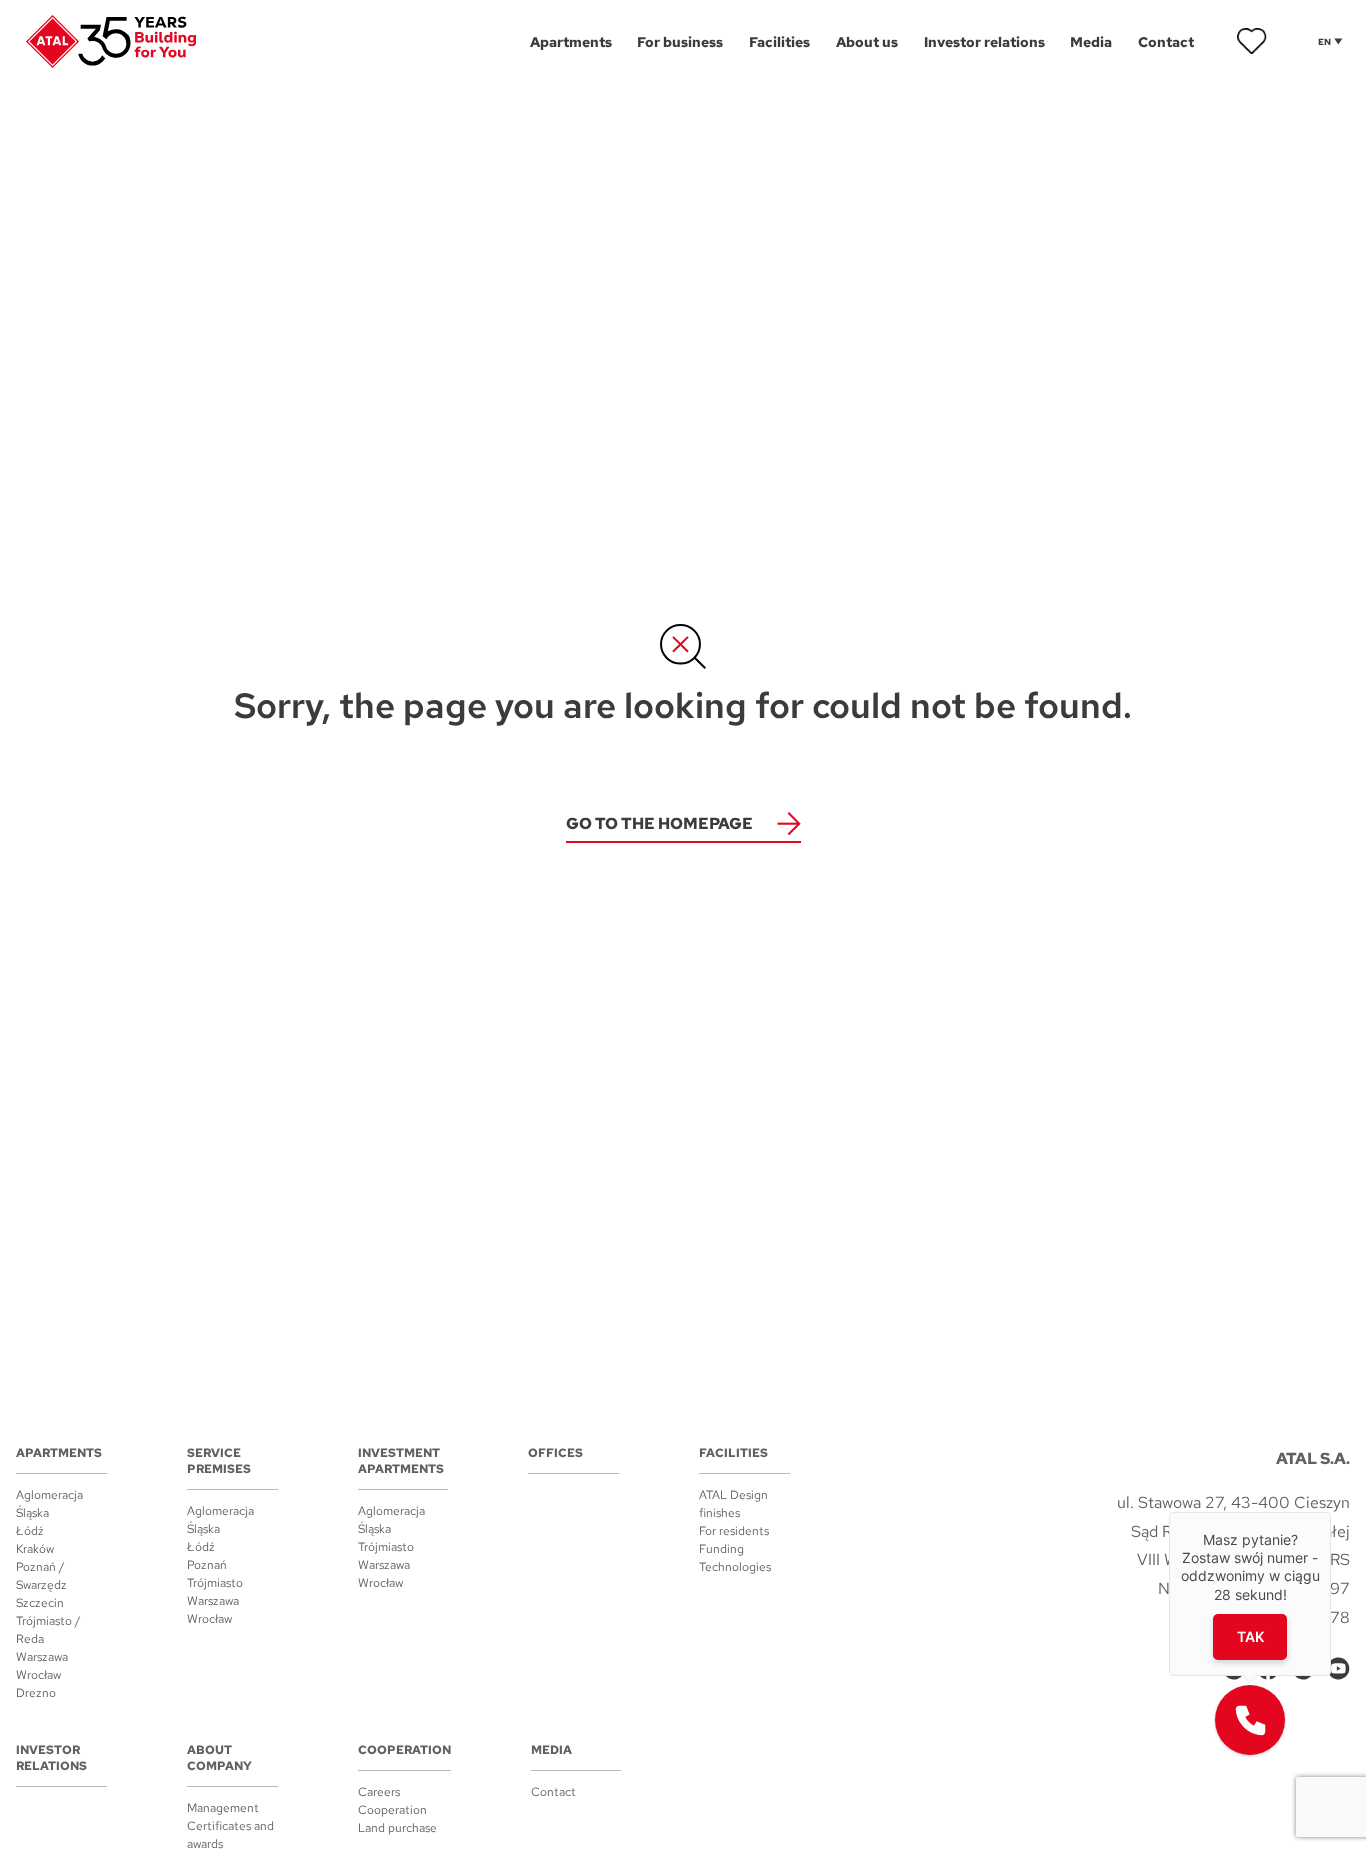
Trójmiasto (215, 1583)
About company (219, 1758)
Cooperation (404, 1750)
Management (223, 1808)
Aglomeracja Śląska (49, 1504)
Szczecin (40, 1603)
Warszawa (42, 1657)
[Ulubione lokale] (1252, 41)
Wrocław (38, 1675)
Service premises (219, 1461)
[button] (1250, 1720)
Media (551, 1750)
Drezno (36, 1693)
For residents (734, 1531)
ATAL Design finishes (733, 1504)
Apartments (59, 1453)
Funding (721, 1549)
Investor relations (51, 1758)
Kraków (35, 1549)
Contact (553, 1792)
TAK (1250, 1636)
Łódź (30, 1531)
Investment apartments (401, 1461)
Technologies (735, 1567)
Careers (379, 1792)
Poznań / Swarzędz (41, 1576)
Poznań (207, 1565)
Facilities (733, 1453)
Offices (555, 1453)
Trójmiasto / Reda (48, 1630)
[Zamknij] (1331, 1512)
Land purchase (397, 1828)
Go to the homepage (659, 823)
